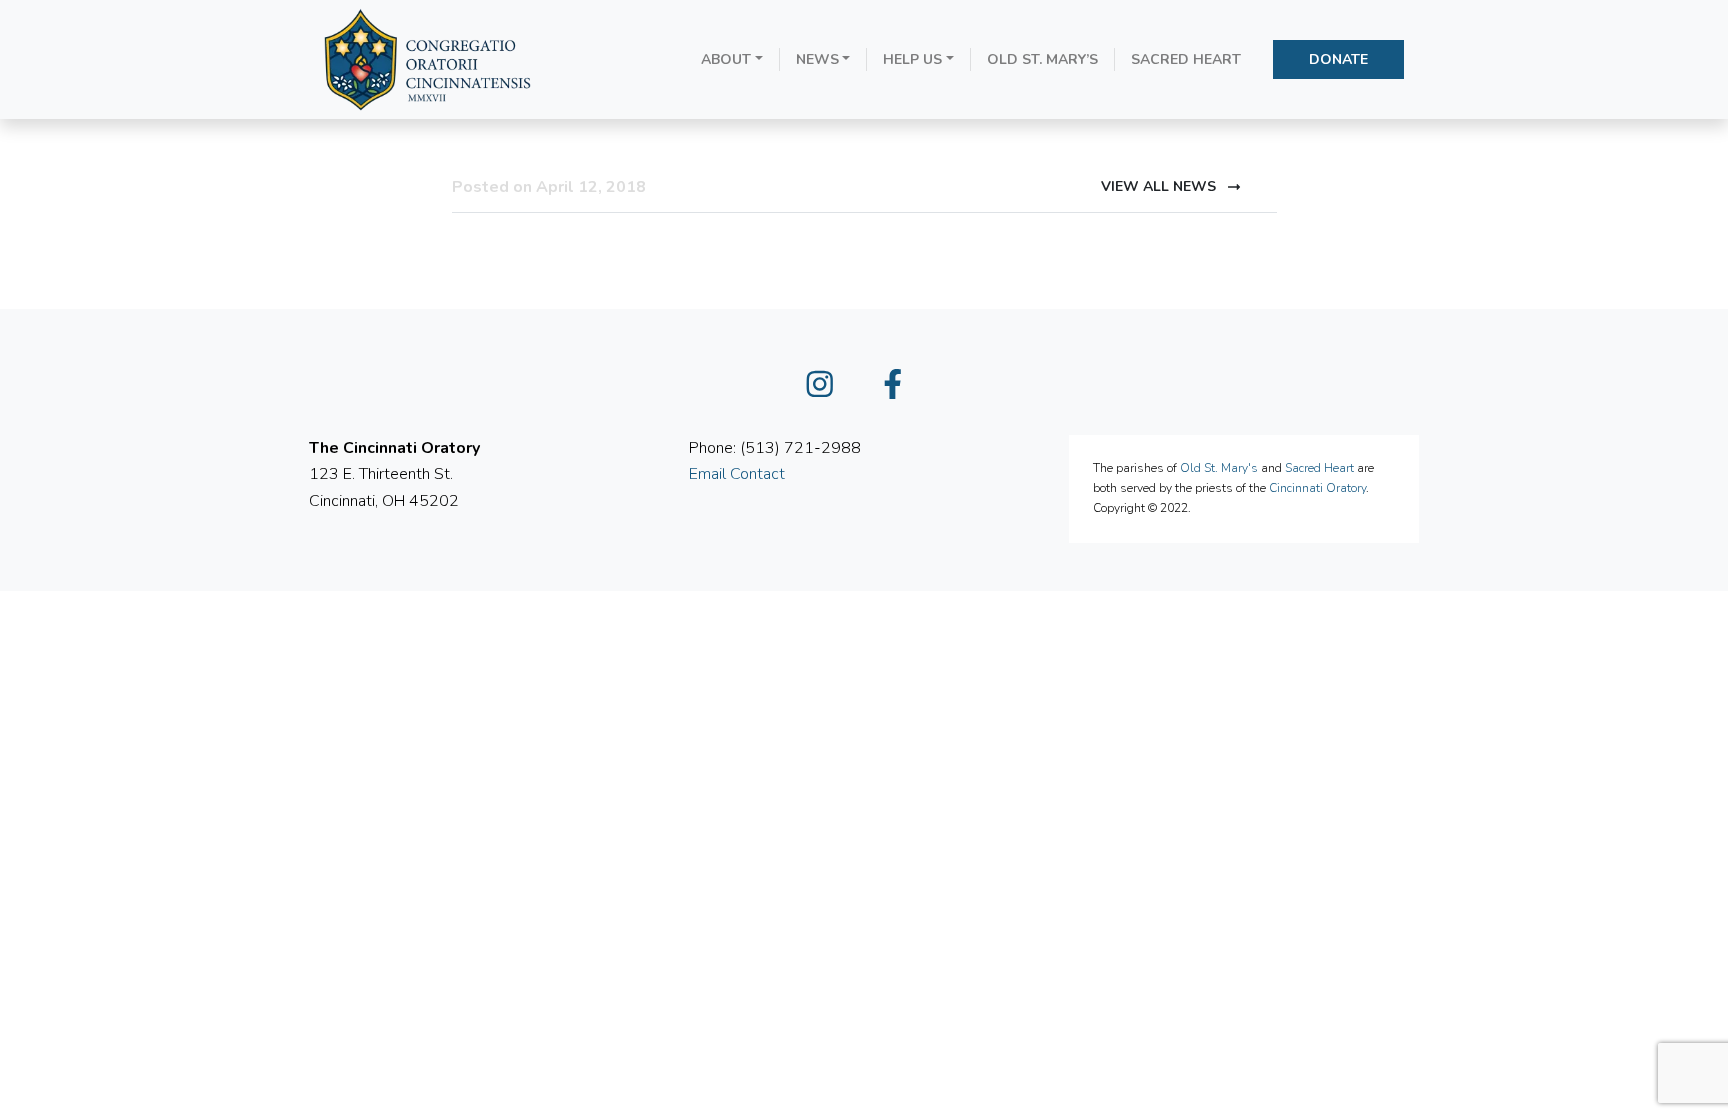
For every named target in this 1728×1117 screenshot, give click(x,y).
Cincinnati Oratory (1317, 488)
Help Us (912, 59)
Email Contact (737, 474)
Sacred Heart (1186, 59)
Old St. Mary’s (1042, 59)
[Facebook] (901, 391)
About (726, 59)
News (817, 59)
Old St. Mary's (1219, 468)
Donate (1338, 59)
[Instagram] (828, 391)
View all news (1160, 186)
